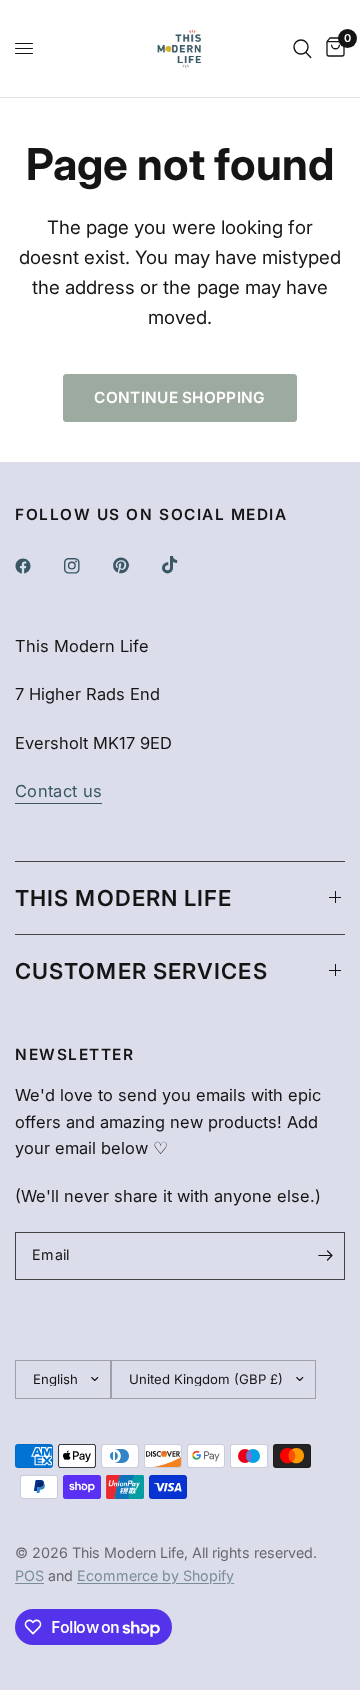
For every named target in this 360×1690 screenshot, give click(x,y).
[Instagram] (86, 566)
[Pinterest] (135, 565)
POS (29, 1575)
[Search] (302, 48)
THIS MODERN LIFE (124, 898)
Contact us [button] (58, 791)
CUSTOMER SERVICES (141, 971)
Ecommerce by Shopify (155, 1575)
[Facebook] (37, 566)
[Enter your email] (325, 1256)
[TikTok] (184, 565)
